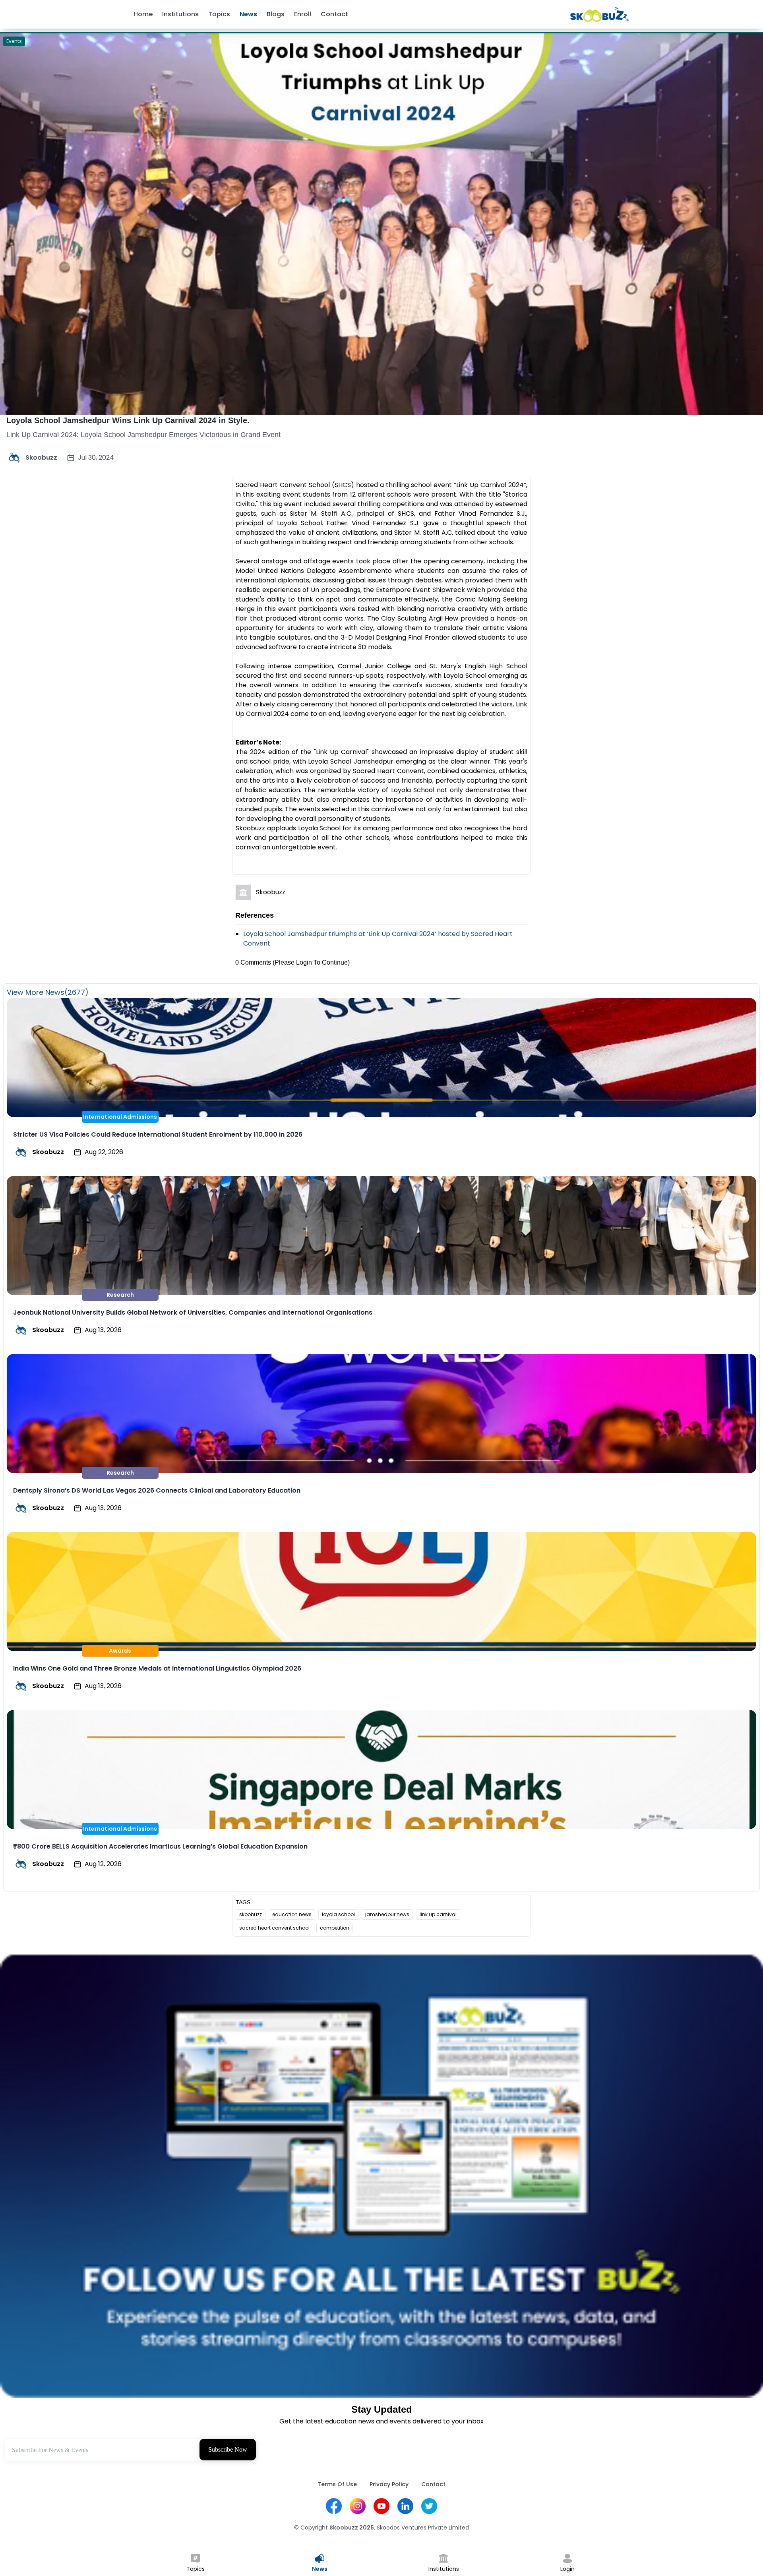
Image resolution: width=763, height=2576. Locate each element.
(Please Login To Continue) (311, 962)
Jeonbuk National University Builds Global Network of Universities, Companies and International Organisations (193, 1312)
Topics (219, 14)
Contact (334, 14)
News (248, 14)
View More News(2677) (48, 992)
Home (143, 14)
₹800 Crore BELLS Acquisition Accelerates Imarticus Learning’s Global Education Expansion (160, 1846)
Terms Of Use (337, 2484)
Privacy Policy (389, 2484)
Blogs (276, 14)
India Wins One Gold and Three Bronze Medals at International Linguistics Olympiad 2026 (157, 1668)
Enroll (303, 14)
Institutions (180, 14)
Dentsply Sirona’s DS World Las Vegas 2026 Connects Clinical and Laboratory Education (157, 1490)
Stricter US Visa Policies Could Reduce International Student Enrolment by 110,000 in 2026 (158, 1134)
